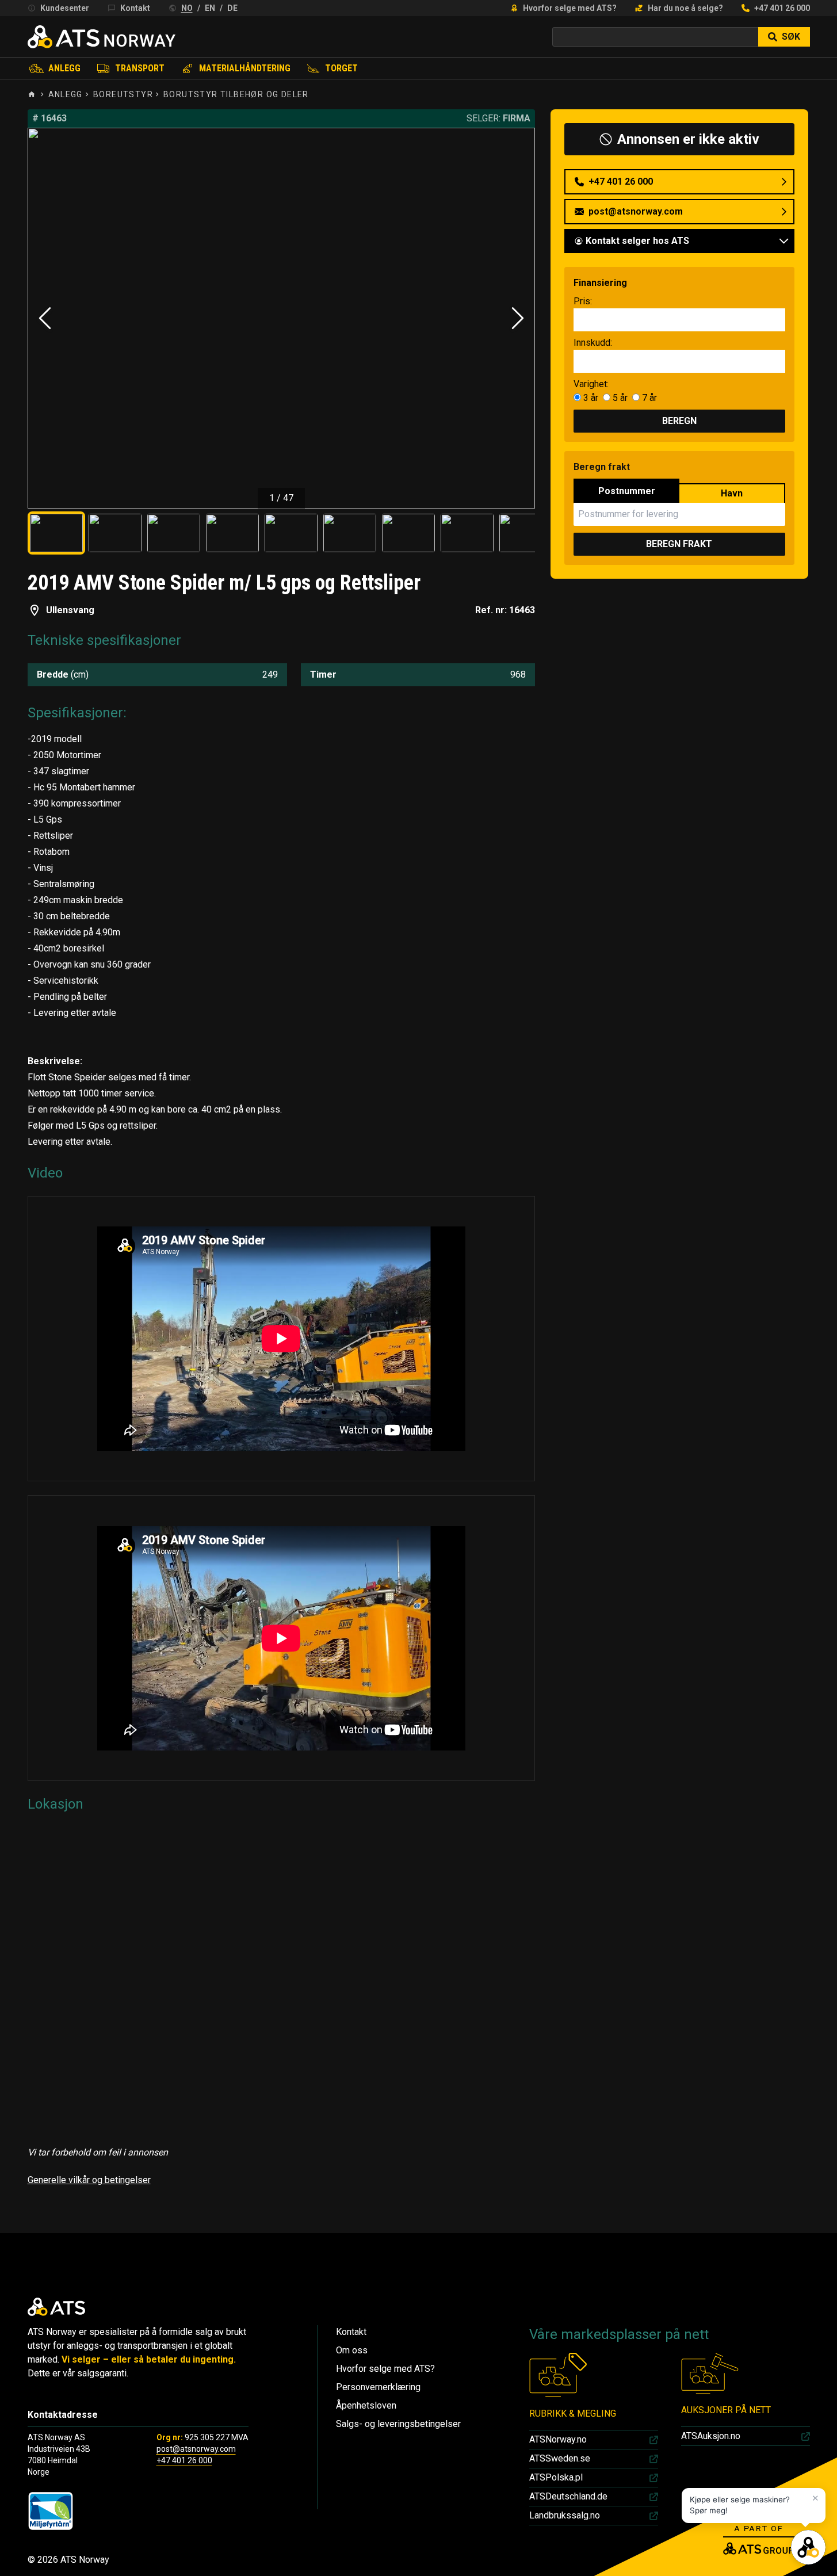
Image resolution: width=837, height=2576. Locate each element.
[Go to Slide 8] (467, 533)
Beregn (679, 421)
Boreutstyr (123, 94)
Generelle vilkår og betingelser (89, 2180)
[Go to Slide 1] (56, 533)
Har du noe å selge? (685, 8)
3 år (591, 398)
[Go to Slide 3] (174, 533)
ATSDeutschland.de (568, 2496)
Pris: (583, 301)
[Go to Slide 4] (232, 533)
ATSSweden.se (560, 2458)
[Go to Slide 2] (115, 533)
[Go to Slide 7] (408, 533)
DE (232, 8)
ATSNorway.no (558, 2439)
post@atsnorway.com (196, 2449)
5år (619, 398)
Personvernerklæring (378, 2387)
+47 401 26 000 (782, 8)
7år (648, 398)
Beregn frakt (679, 544)
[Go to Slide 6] (350, 533)
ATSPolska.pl (556, 2477)
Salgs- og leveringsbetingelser (398, 2424)
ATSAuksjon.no (711, 2436)
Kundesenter (65, 8)
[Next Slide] (518, 318)
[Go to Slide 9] (526, 533)
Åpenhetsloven (366, 2405)
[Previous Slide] (45, 318)
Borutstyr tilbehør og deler (236, 94)
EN (210, 8)
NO (187, 8)
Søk (791, 37)
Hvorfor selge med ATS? (570, 8)
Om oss (352, 2350)
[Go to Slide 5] (291, 533)
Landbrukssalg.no (565, 2515)
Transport (140, 68)
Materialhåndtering (245, 68)
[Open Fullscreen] (282, 318)
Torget (341, 68)
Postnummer (627, 491)
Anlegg (64, 68)
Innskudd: (593, 343)
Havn (732, 493)
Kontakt (135, 8)
